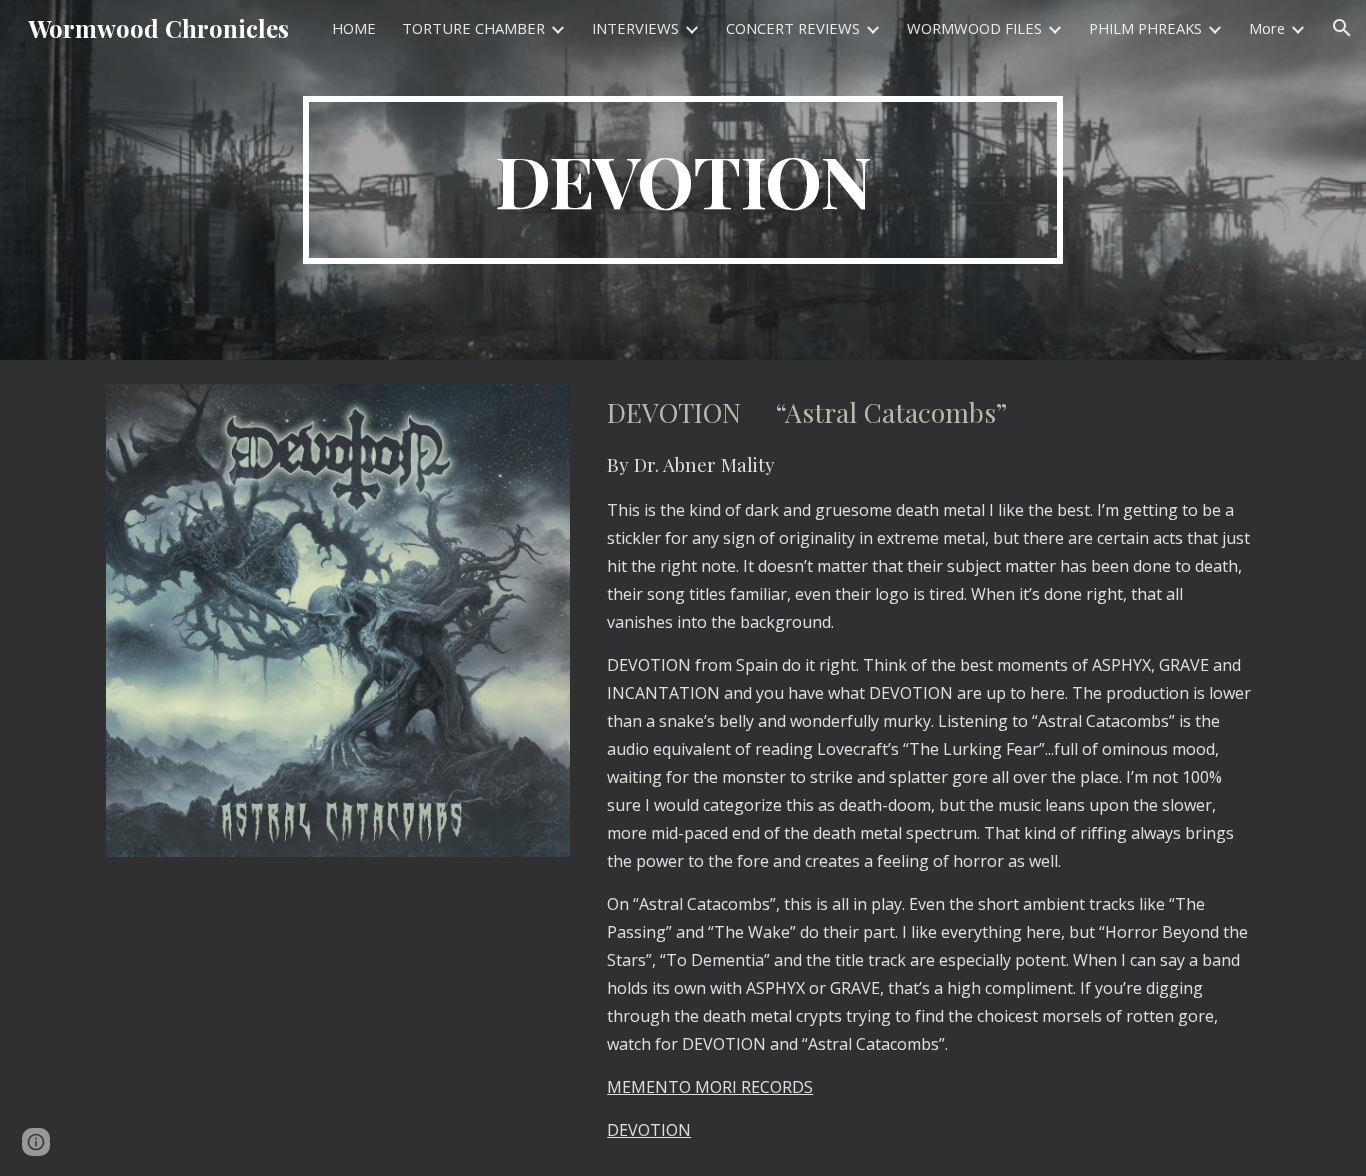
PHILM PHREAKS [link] (1145, 28)
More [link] (1267, 28)
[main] (683, 180)
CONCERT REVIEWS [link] (793, 28)
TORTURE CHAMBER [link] (473, 28)
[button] (1342, 28)
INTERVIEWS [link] (635, 28)
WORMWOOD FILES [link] (974, 28)
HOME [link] (354, 28)
